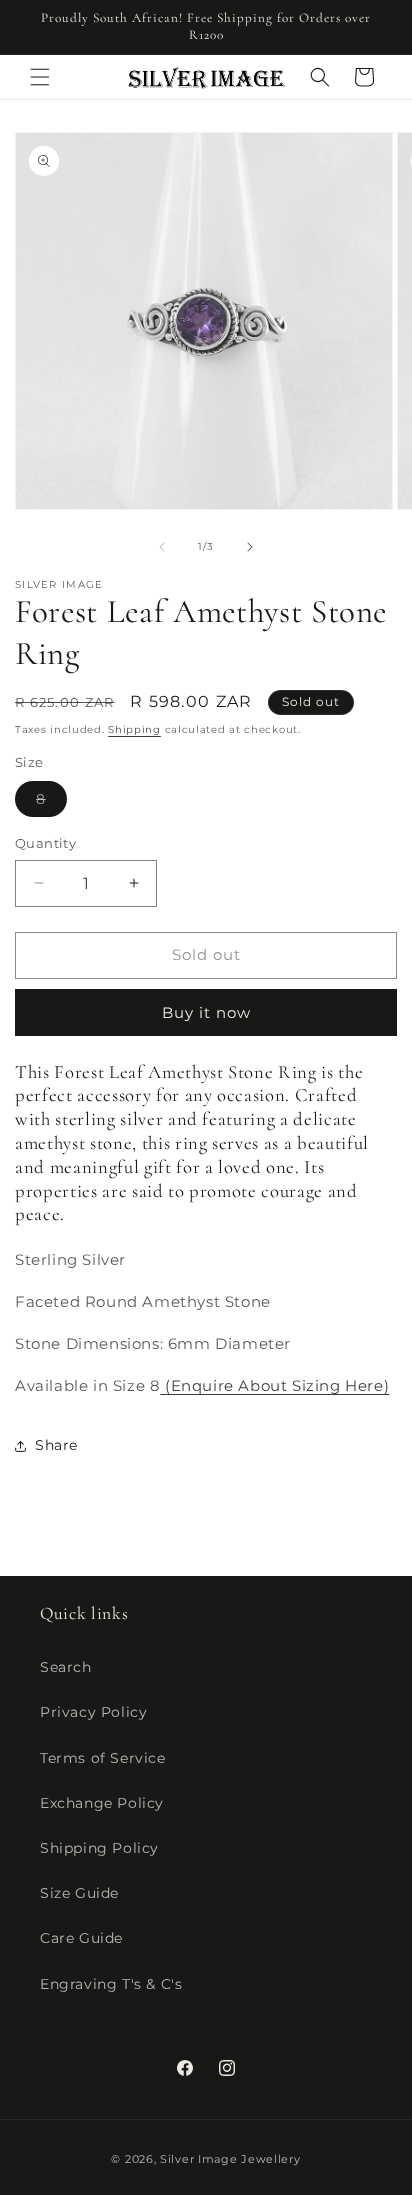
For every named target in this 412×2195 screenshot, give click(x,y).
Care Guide (81, 1938)
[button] (40, 77)
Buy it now (206, 1012)
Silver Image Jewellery (230, 2159)
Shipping (134, 729)
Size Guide (79, 1893)
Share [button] (56, 1445)
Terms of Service (103, 1758)
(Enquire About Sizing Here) (274, 1385)
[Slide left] (162, 547)
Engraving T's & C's (111, 1984)
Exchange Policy (102, 1803)
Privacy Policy (93, 1712)
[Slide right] (250, 547)
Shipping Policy (99, 1848)
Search (66, 1667)
